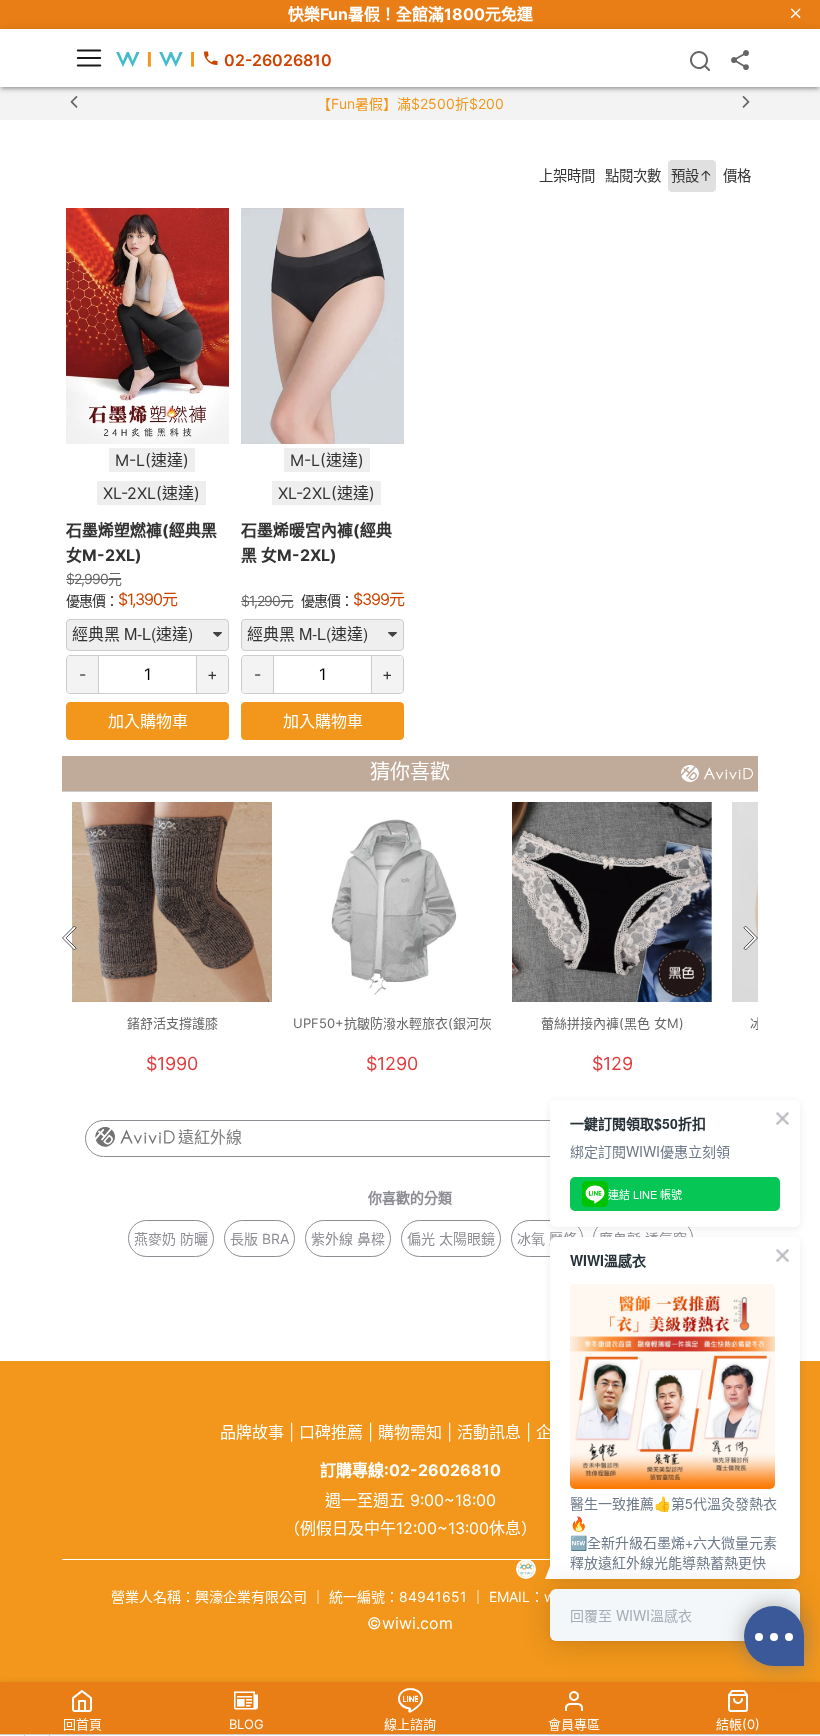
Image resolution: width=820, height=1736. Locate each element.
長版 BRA (259, 1238)
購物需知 (410, 1432)
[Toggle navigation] (89, 58)
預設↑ (692, 175)
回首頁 (82, 1724)
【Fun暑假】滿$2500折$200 (410, 103)
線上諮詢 (410, 1724)
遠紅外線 (210, 1137)
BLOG (246, 1724)
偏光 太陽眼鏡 (451, 1238)
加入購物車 (148, 721)
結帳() (738, 1724)
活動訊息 (489, 1432)
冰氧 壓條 (547, 1238)
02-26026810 (278, 60)
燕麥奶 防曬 (171, 1238)
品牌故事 (252, 1432)
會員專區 (574, 1724)
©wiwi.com (410, 1623)
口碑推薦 (331, 1432)
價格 (737, 175)
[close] (796, 14)
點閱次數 (633, 175)
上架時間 (567, 175)
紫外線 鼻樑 (348, 1238)
